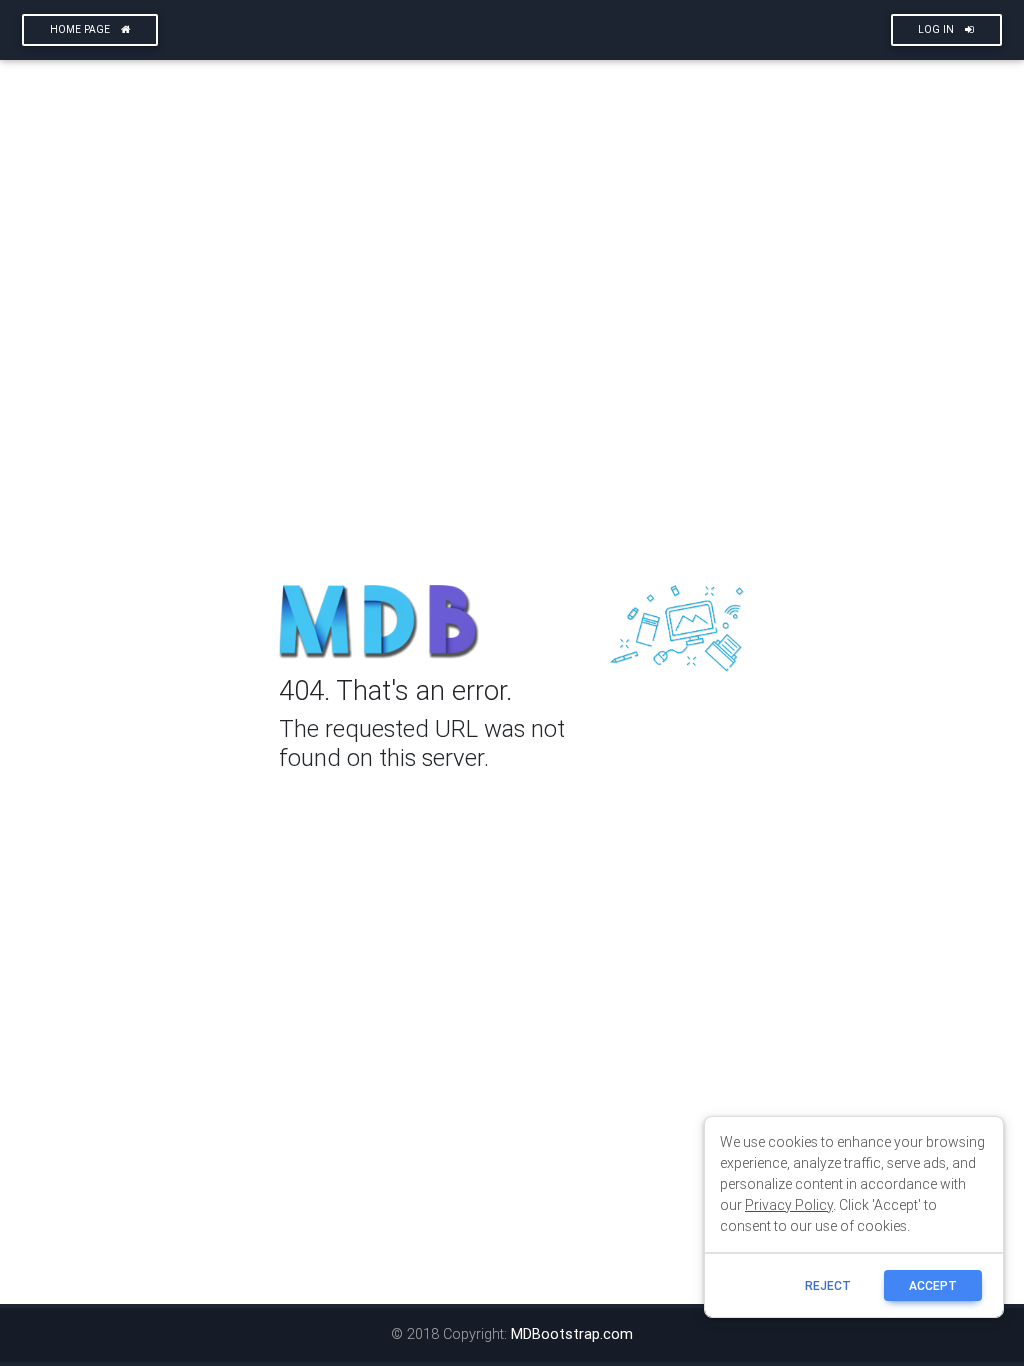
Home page (81, 29)
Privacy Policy (789, 1205)
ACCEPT (933, 1285)
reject (828, 1285)
